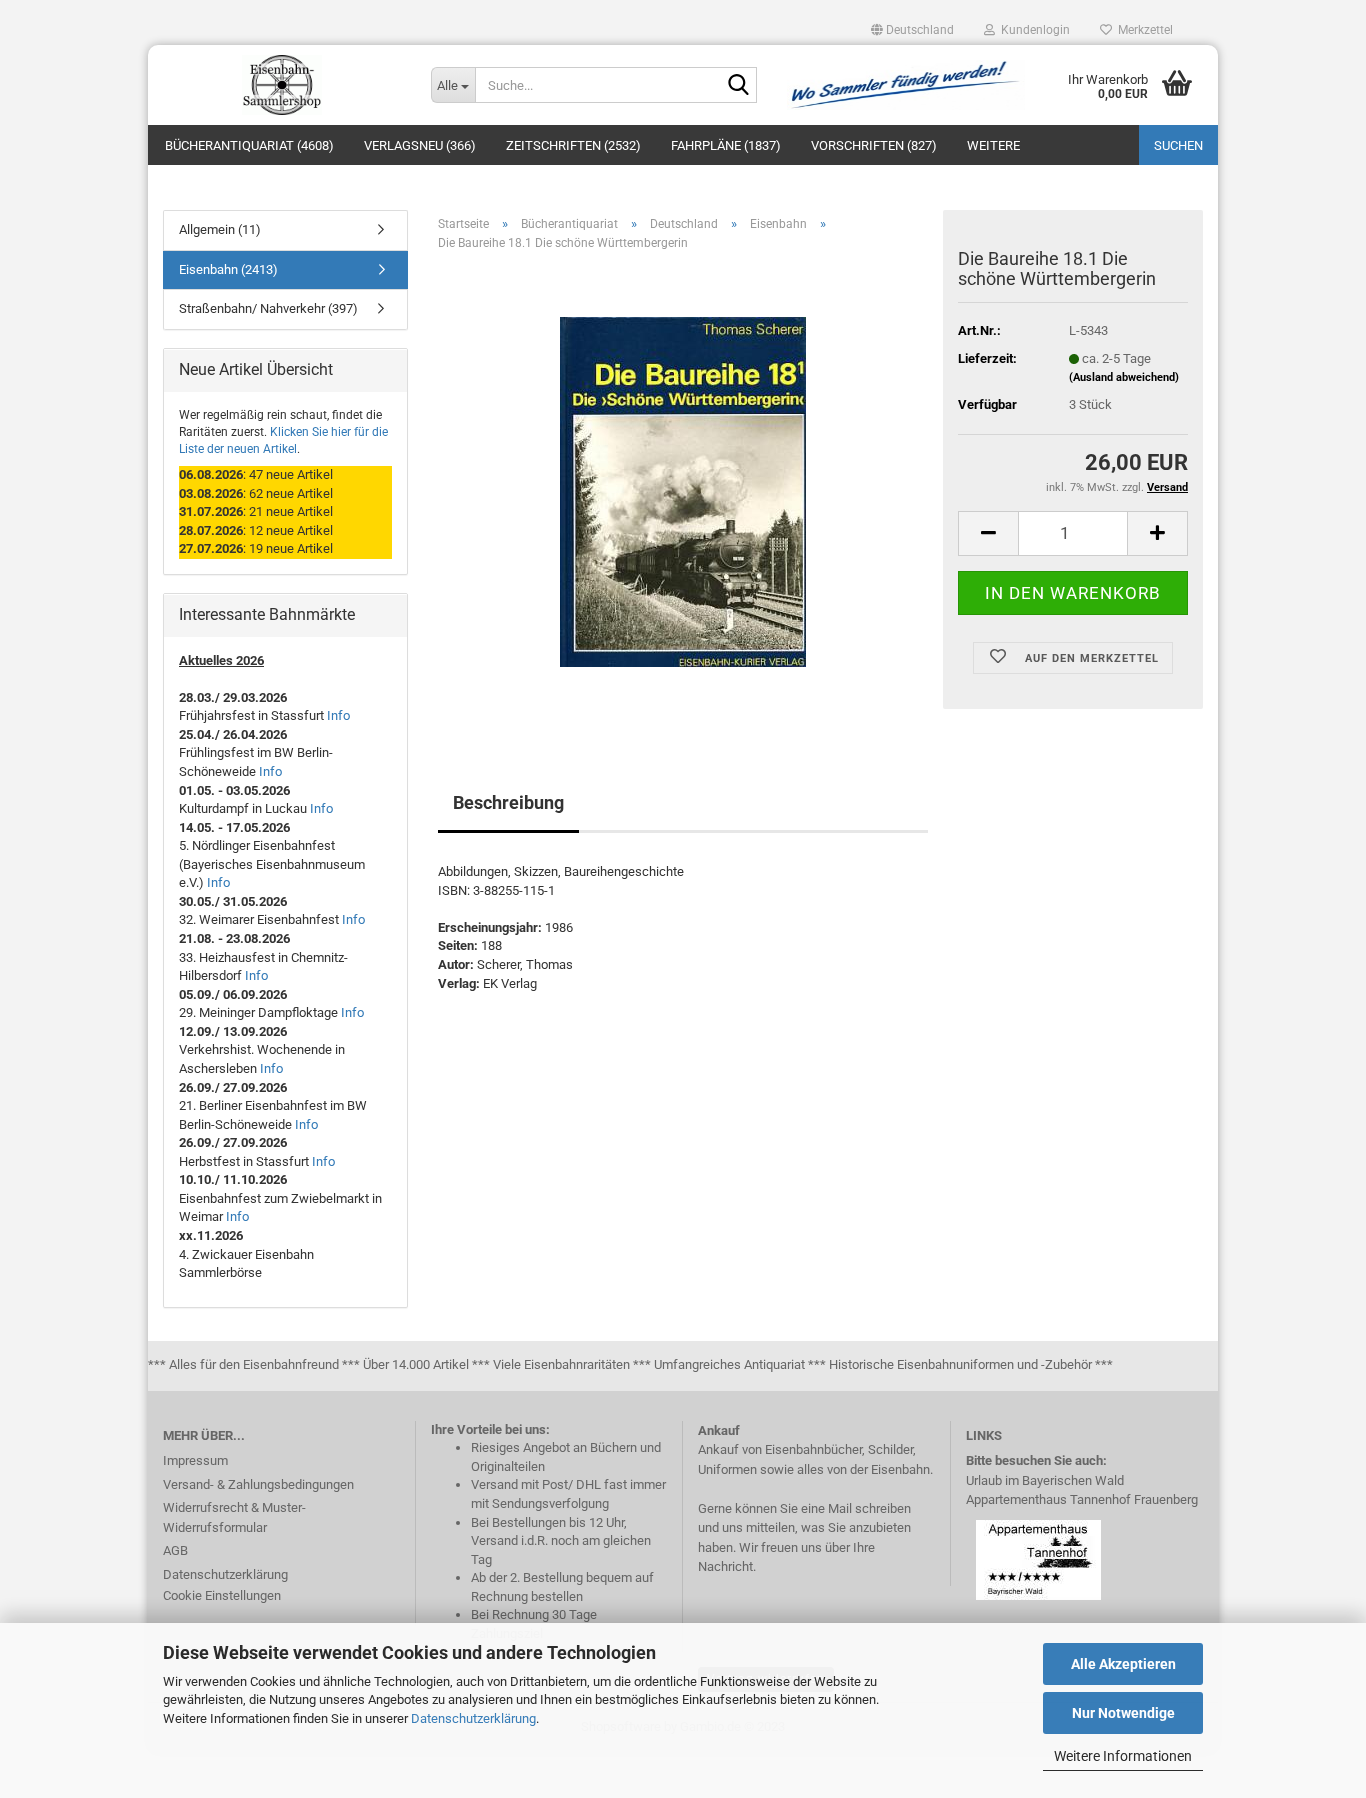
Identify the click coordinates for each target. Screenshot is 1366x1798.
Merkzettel (1142, 30)
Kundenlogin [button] (1032, 30)
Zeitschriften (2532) (573, 145)
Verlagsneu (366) (420, 145)
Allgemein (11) (220, 229)
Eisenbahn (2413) (228, 269)
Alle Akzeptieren (1123, 1664)
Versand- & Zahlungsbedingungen (258, 1484)
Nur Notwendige (1123, 1713)
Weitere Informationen (1123, 1756)
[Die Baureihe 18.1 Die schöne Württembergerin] (683, 491)
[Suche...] (738, 86)
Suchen (1178, 145)
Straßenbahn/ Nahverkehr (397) (268, 308)
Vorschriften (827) (874, 145)
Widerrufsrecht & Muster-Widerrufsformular (234, 1517)
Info (338, 715)
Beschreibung (508, 802)
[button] (912, 30)
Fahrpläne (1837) (726, 145)
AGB (175, 1550)
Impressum (195, 1460)
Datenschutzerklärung (473, 1718)
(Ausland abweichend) (1124, 377)
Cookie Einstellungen (222, 1595)
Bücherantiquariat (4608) (249, 145)
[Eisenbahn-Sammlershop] (282, 85)
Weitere (993, 145)
